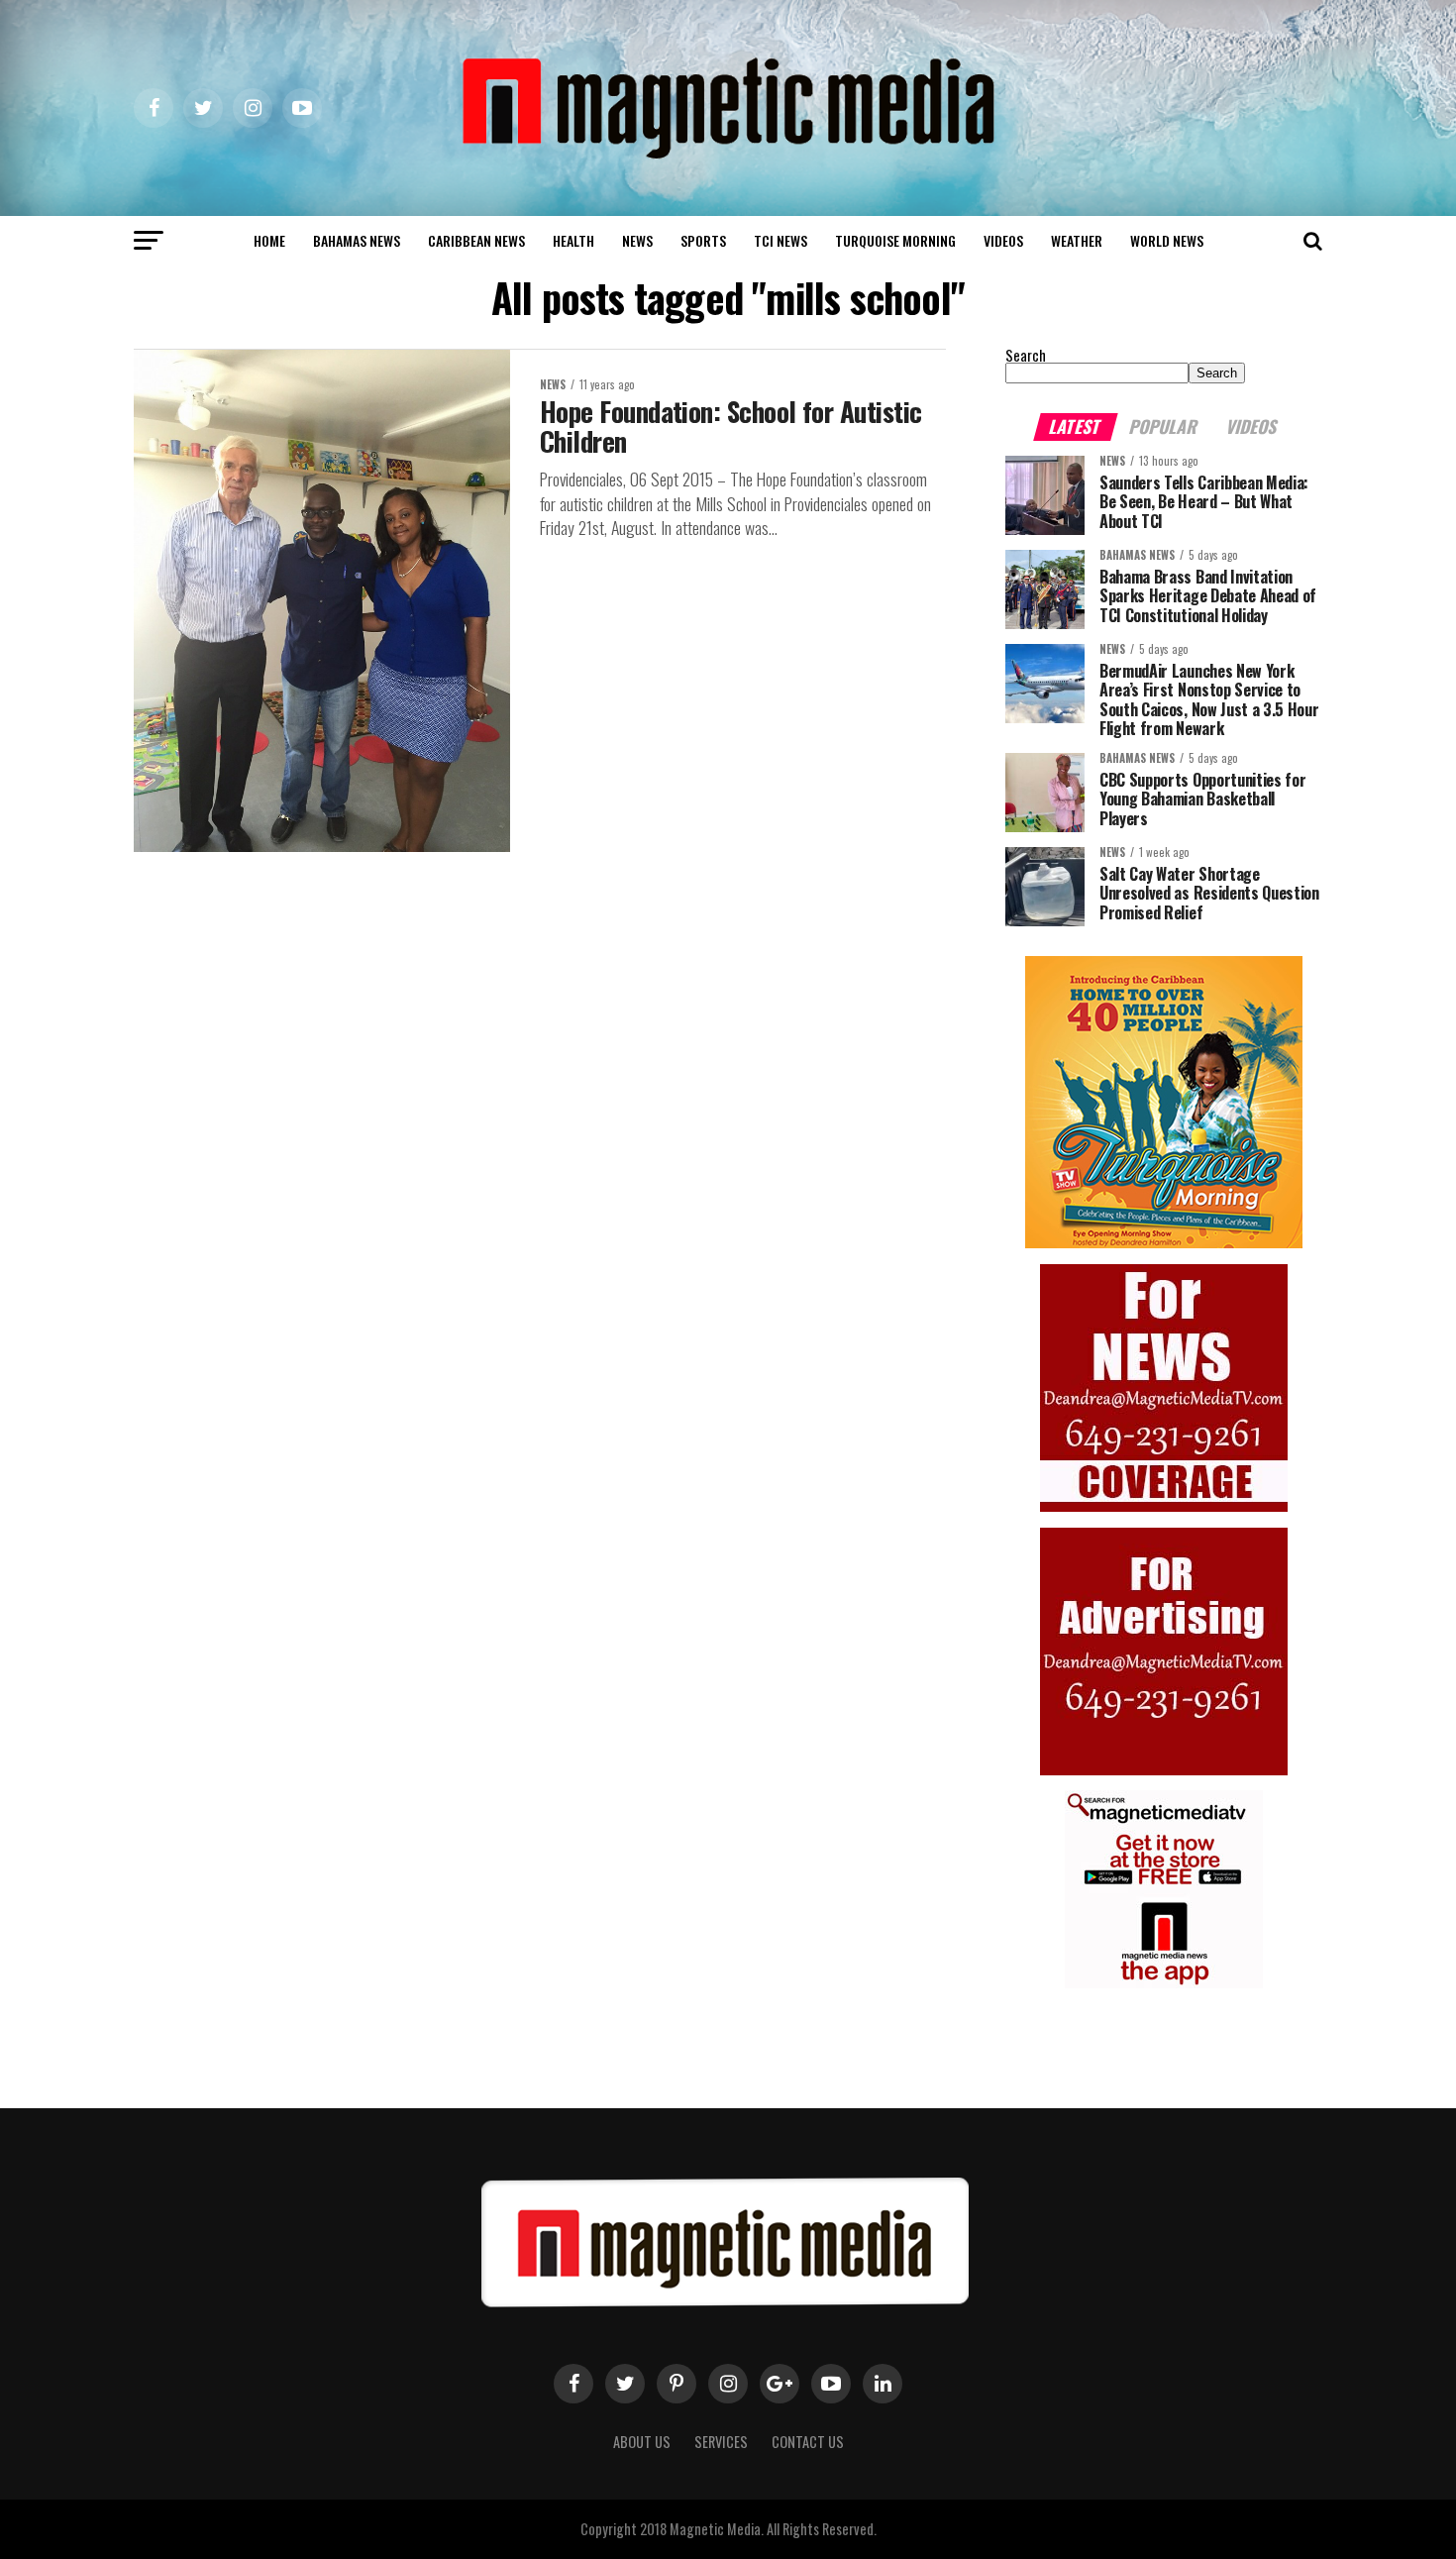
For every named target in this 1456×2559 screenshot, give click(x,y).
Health (573, 240)
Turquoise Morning (895, 240)
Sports (703, 240)
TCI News (780, 240)
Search (1026, 355)
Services (721, 2442)
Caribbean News (476, 240)
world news (1167, 240)
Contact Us (808, 2442)
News (637, 240)
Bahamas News (357, 240)
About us (642, 2442)
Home (269, 240)
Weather (1077, 240)
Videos (1003, 240)
